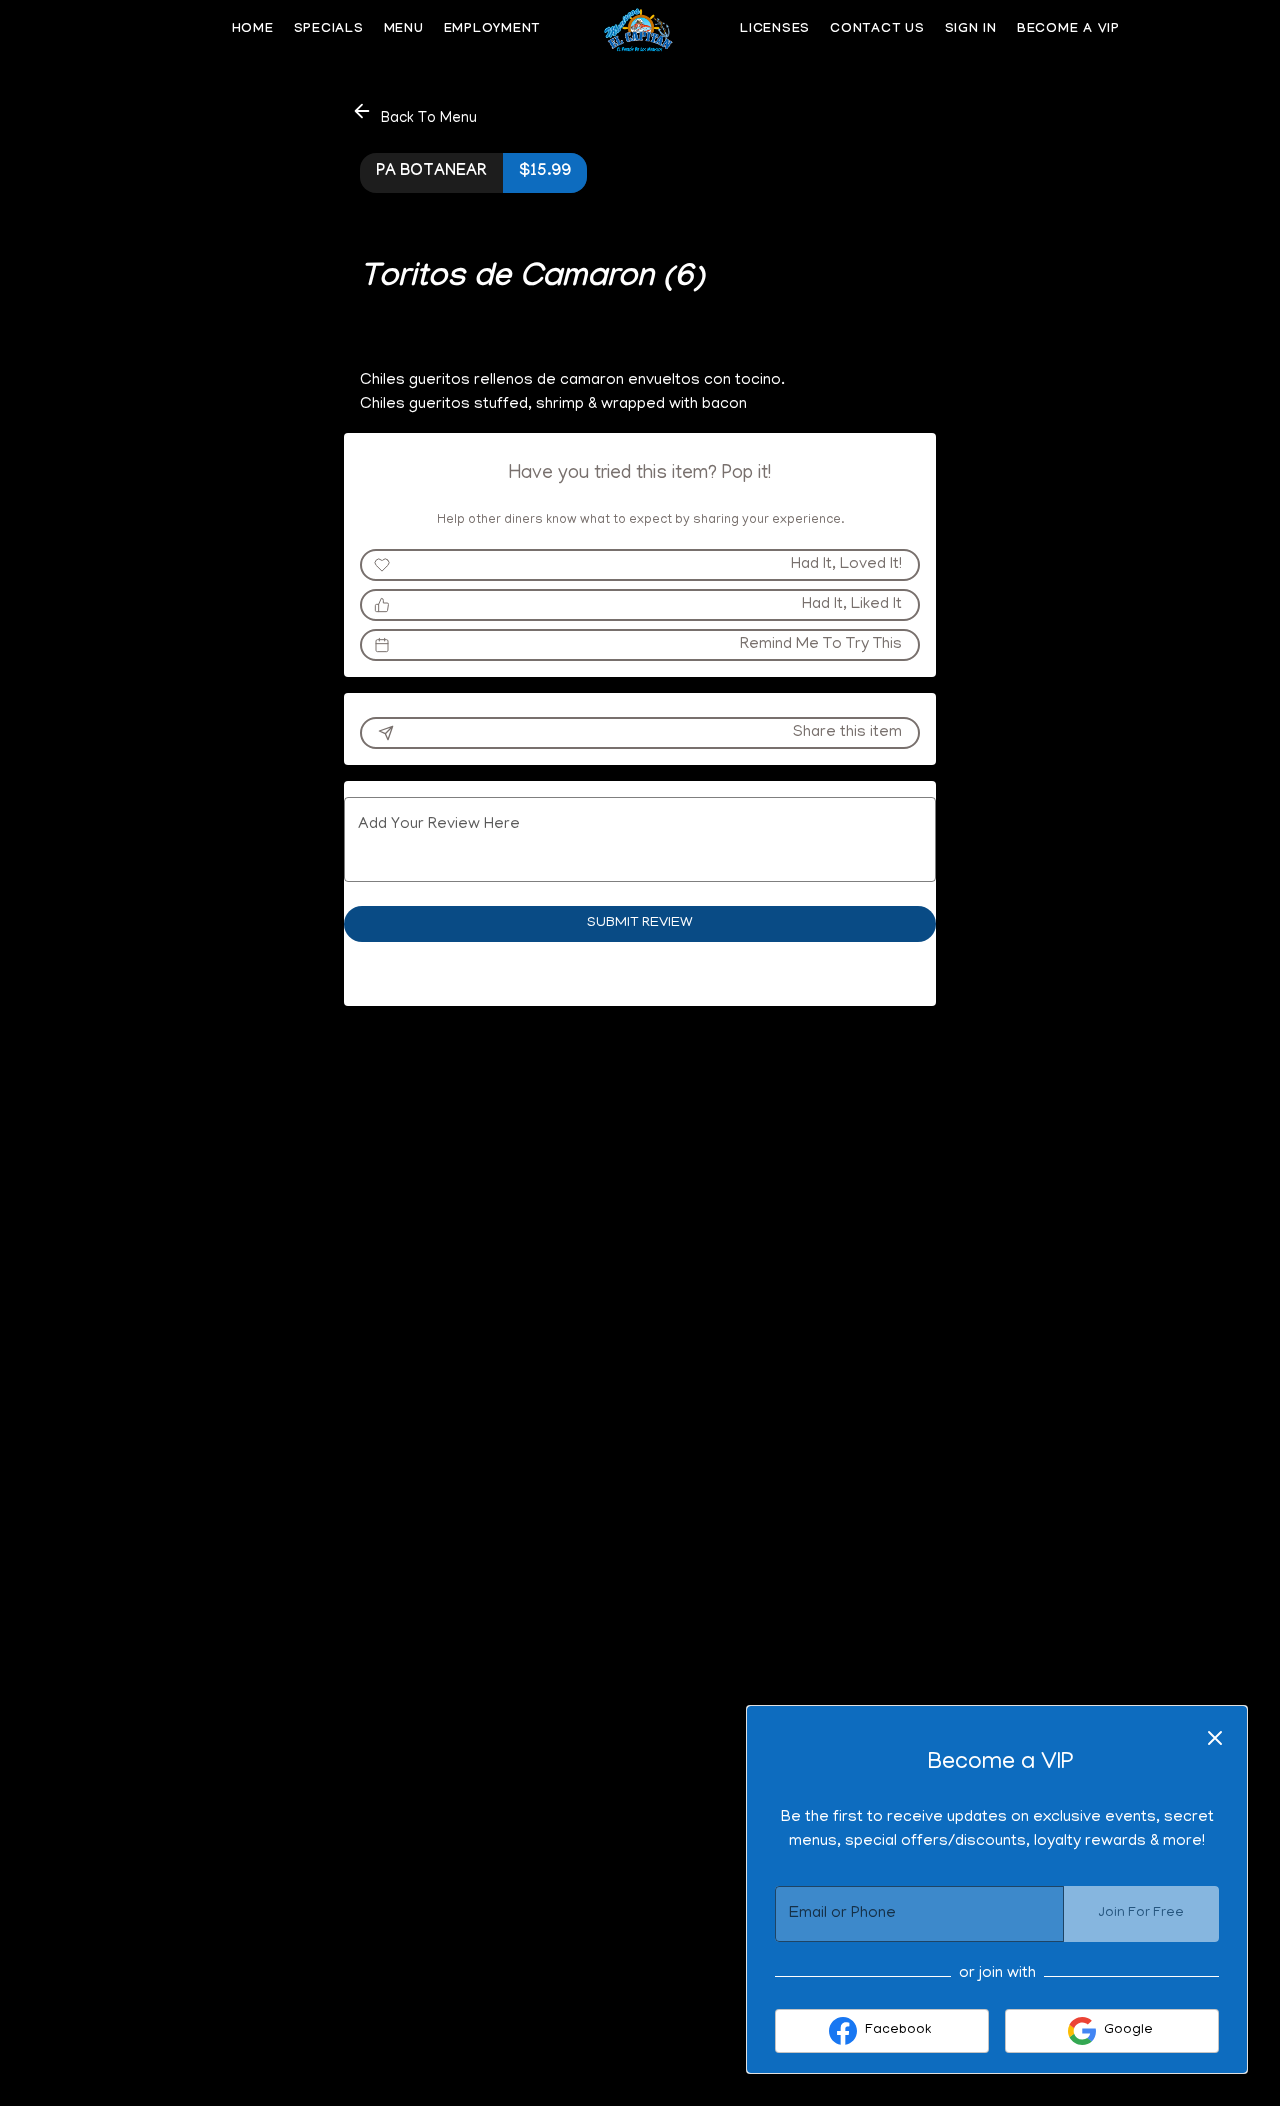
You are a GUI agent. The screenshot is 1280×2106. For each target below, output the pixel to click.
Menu (404, 30)
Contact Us (877, 30)
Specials (329, 30)
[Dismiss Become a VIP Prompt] (1215, 1738)
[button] (416, 114)
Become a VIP (1068, 30)
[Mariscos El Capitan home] (640, 30)
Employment (492, 30)
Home (253, 30)
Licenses (775, 30)
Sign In (971, 30)
